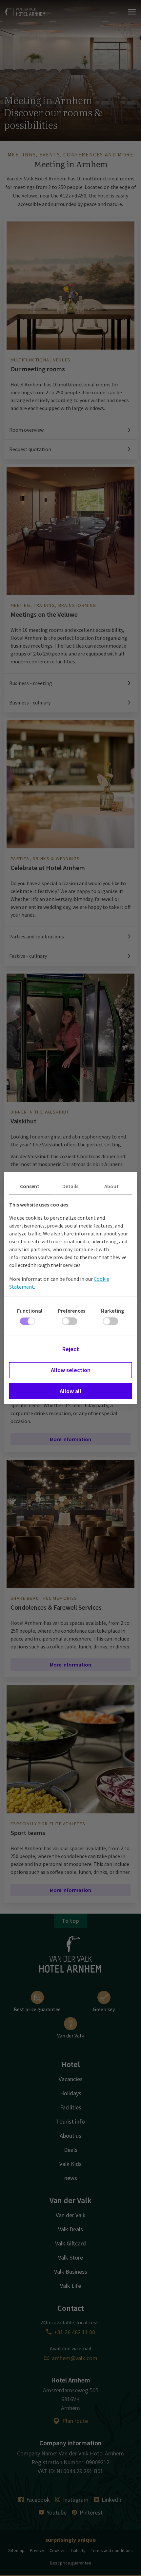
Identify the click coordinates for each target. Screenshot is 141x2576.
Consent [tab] (30, 1186)
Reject (71, 1349)
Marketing (112, 1311)
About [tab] (111, 1186)
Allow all (70, 1391)
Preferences (72, 1311)
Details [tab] (70, 1186)
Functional (30, 1311)
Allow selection (71, 1370)
